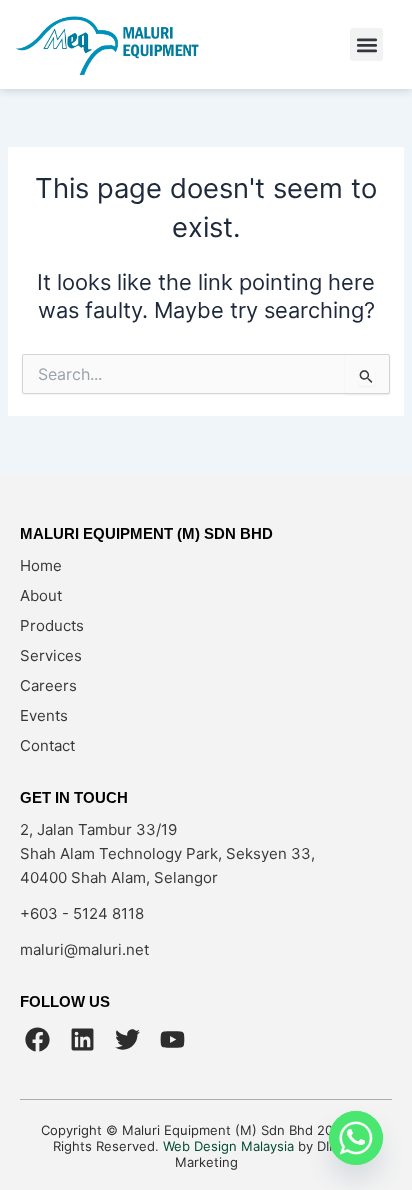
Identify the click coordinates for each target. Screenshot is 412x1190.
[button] (366, 44)
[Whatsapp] (356, 1138)
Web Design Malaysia (228, 1146)
